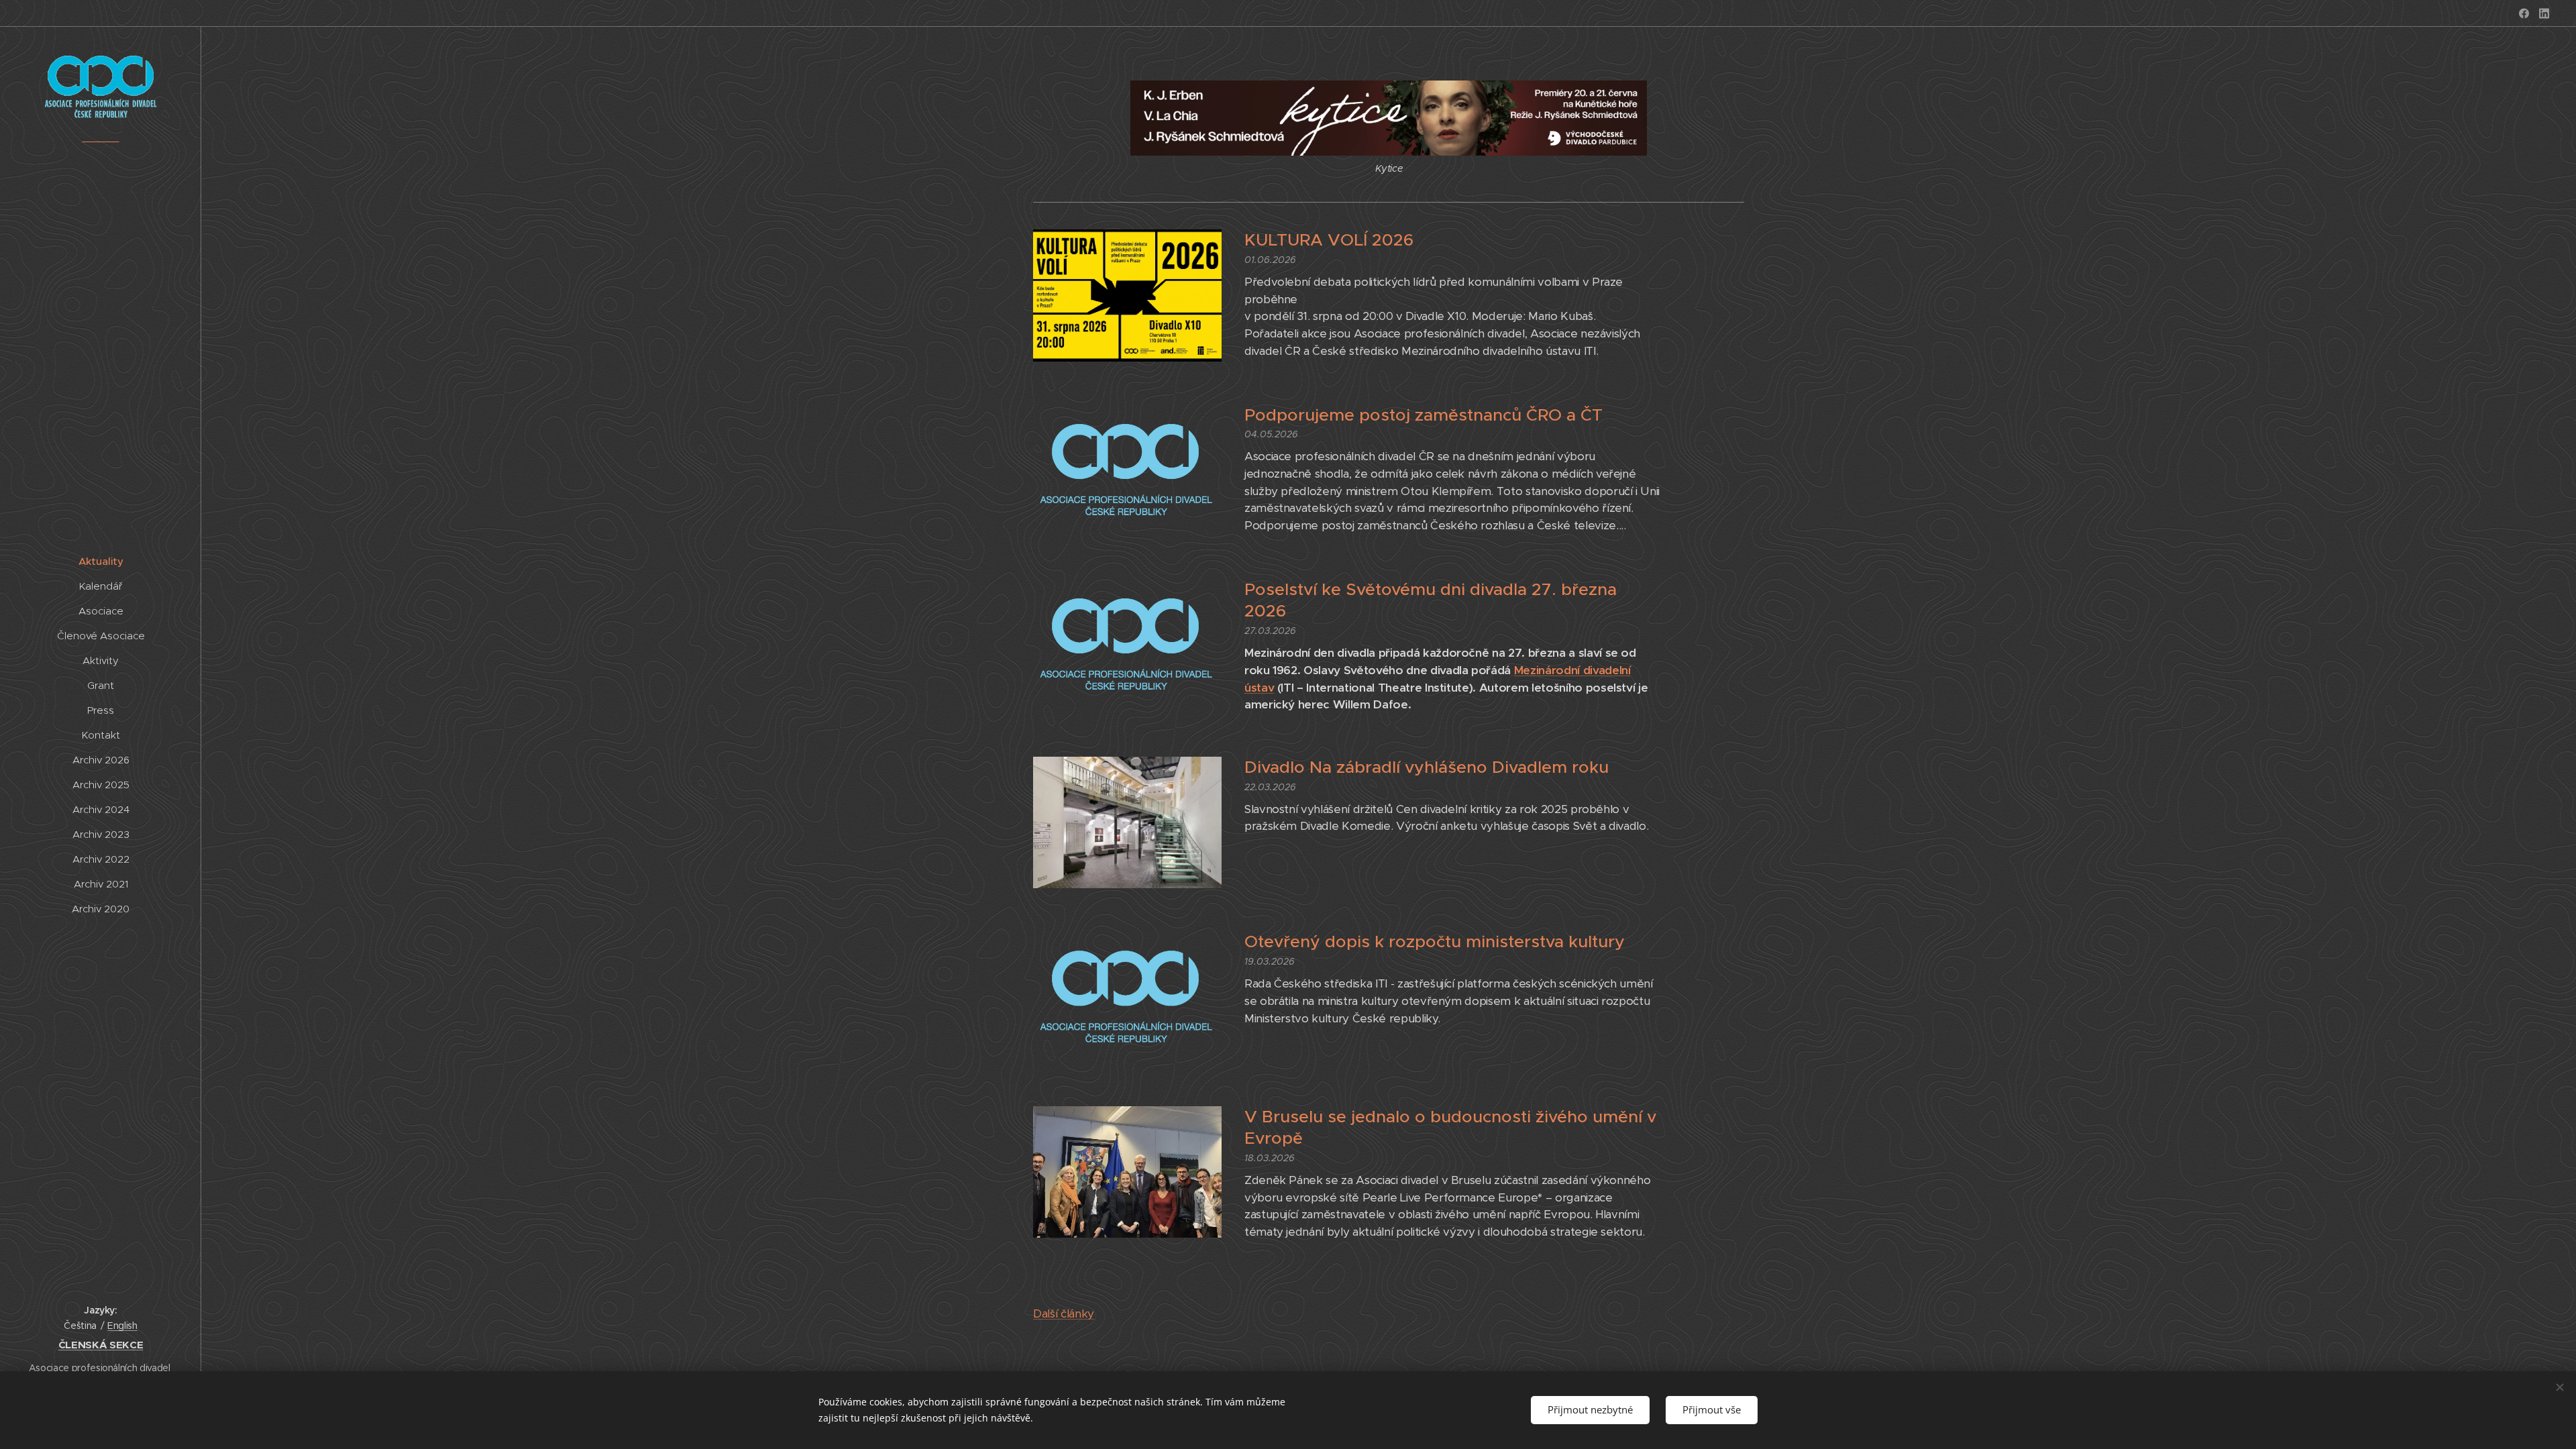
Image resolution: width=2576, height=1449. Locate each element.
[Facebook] (2524, 13)
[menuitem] (101, 561)
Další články (1064, 1313)
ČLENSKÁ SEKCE (101, 1345)
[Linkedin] (2544, 13)
